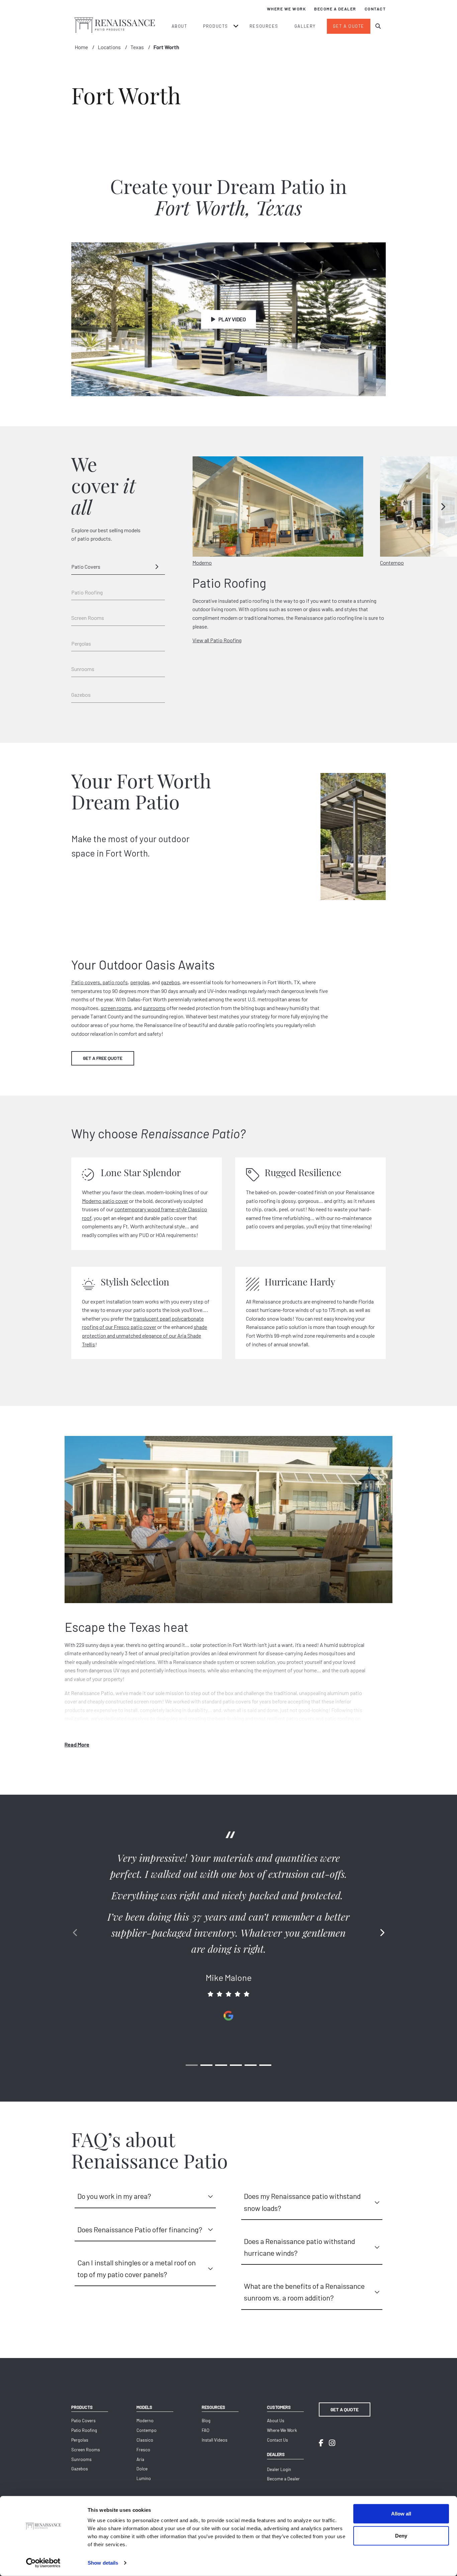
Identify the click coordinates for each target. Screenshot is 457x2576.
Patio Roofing (87, 592)
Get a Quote (349, 26)
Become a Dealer (335, 9)
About (179, 26)
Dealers (276, 2454)
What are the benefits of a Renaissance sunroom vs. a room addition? (304, 2292)
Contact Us (278, 2440)
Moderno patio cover (105, 1201)
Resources (264, 26)
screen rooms (116, 1008)
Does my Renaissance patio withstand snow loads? (302, 2202)
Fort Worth (166, 47)
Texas (137, 47)
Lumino (144, 2478)
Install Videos (215, 2440)
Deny (401, 2535)
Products (215, 26)
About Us (276, 2421)
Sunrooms (83, 669)
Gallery (305, 26)
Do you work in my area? (114, 2196)
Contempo (147, 2430)
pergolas (140, 982)
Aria (140, 2459)
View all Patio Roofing (217, 640)
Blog (206, 2421)
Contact (375, 9)
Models (144, 2407)
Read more (77, 1744)
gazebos (170, 982)
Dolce (142, 2469)
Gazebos (81, 695)
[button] (444, 507)
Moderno (145, 2421)
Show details (103, 2563)
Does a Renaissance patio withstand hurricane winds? (299, 2247)
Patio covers (86, 982)
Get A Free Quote (103, 1058)
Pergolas (81, 643)
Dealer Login (279, 2469)
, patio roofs (114, 982)
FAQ (206, 2430)
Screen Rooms (88, 618)
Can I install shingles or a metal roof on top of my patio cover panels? (136, 2268)
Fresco (143, 2450)
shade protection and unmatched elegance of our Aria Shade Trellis (145, 1335)
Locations (109, 47)
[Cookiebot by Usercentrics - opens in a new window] (43, 2563)
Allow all (401, 2514)
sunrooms (154, 1008)
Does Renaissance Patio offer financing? (140, 2229)
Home (81, 47)
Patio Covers (86, 567)
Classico (145, 2440)
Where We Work (287, 9)
